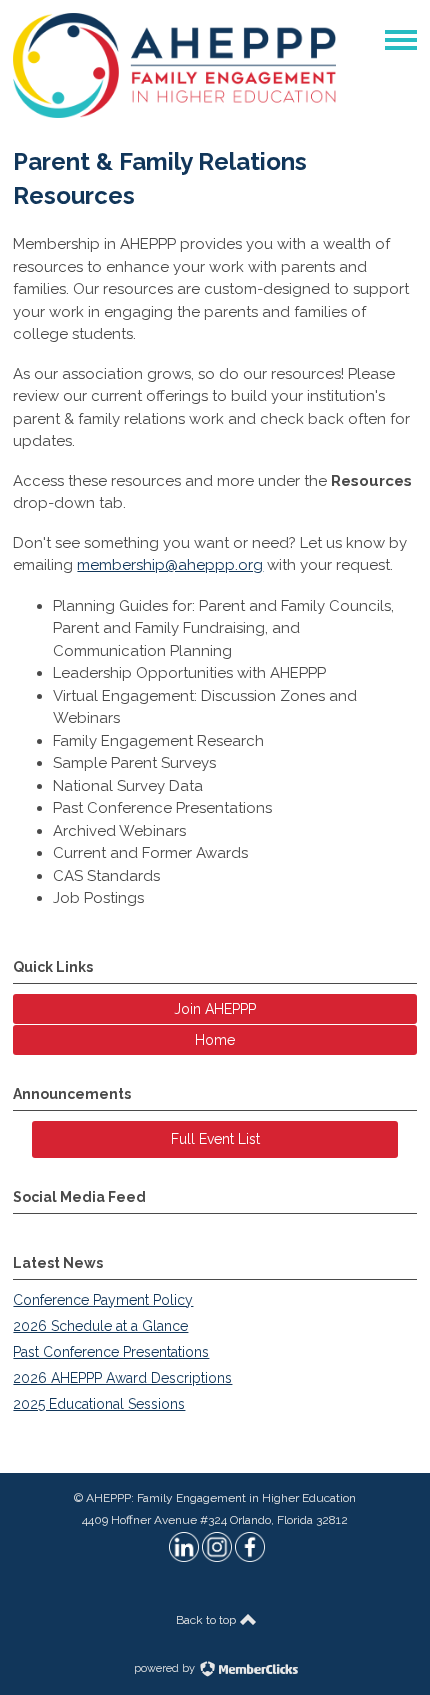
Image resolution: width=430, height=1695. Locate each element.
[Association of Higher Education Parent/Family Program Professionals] (174, 113)
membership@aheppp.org (170, 565)
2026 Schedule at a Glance (100, 1326)
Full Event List (215, 1139)
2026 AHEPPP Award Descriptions (122, 1378)
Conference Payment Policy (103, 1300)
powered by (166, 1668)
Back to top (207, 1620)
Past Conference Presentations (111, 1352)
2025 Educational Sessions (99, 1404)
